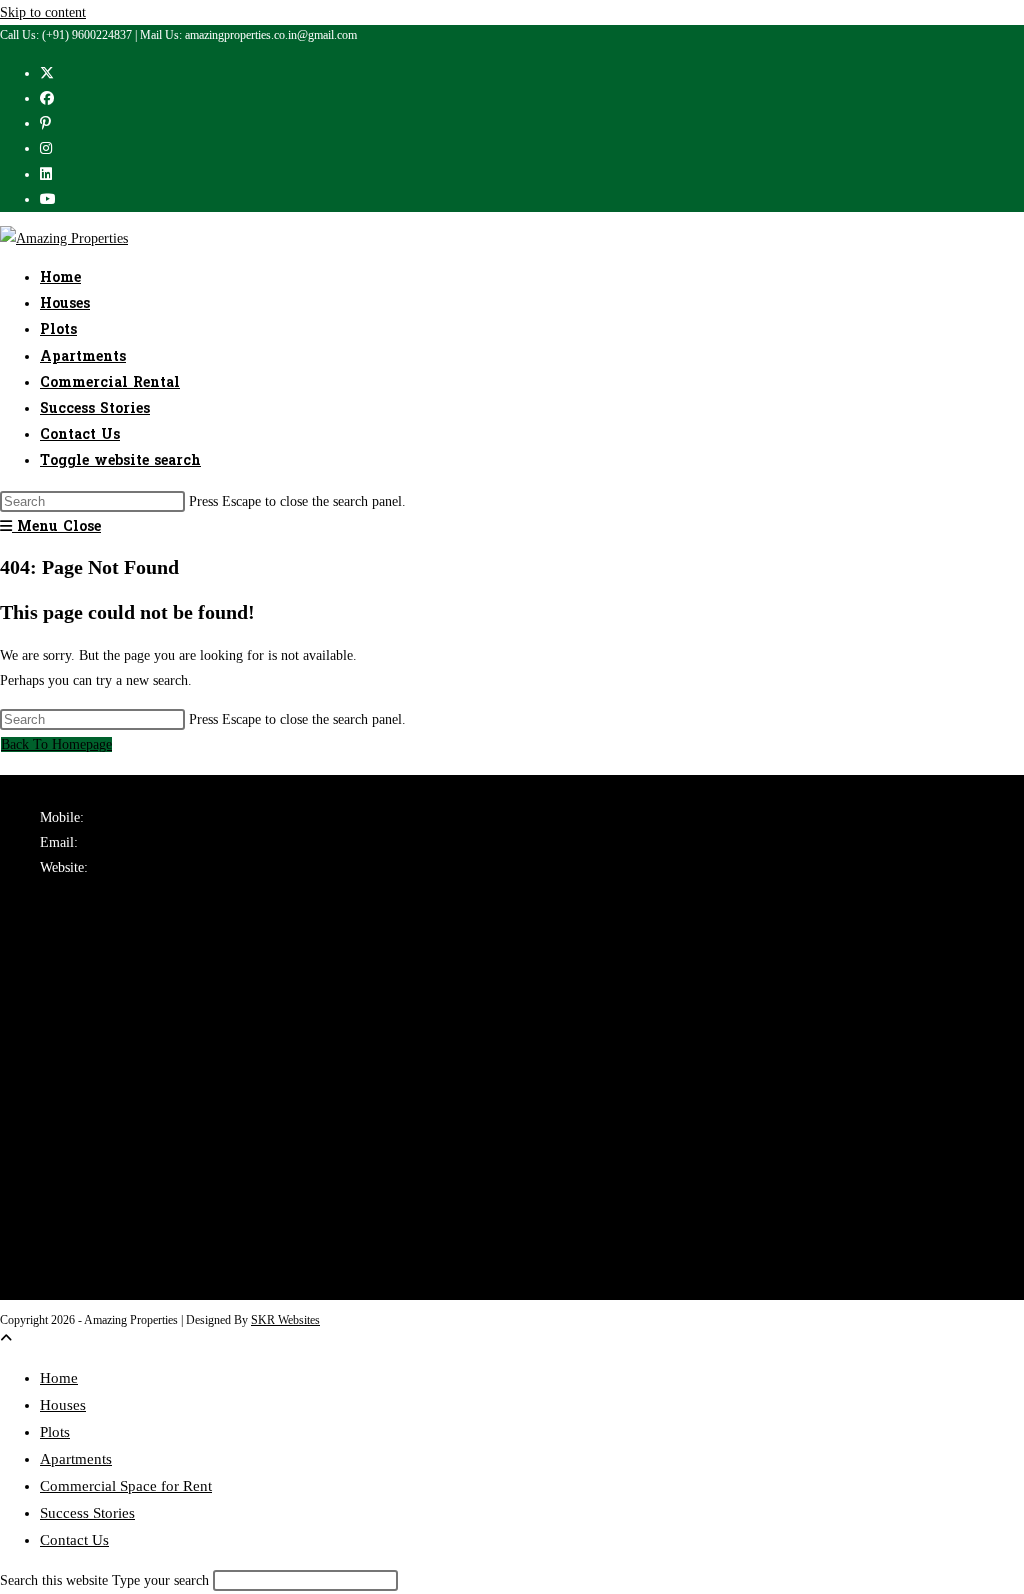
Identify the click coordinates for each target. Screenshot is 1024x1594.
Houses (60, 965)
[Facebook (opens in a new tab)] (47, 98)
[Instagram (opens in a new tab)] (46, 148)
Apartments (72, 990)
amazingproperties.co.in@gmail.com (182, 842)
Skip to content (43, 12)
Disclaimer (70, 1262)
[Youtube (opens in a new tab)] (48, 199)
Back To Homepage (56, 744)
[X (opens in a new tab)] (47, 73)
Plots (54, 940)
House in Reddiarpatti (101, 1088)
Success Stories (87, 1513)
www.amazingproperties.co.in (172, 867)
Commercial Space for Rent (126, 1486)
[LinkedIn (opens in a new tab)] (46, 174)
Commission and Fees (101, 1287)
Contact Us (74, 1540)
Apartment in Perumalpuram (121, 1113)
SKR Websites (285, 1320)
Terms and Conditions (102, 1211)
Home (59, 1378)
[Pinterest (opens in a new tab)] (45, 123)
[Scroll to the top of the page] (6, 1338)
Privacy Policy (81, 1237)
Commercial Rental (94, 1016)
